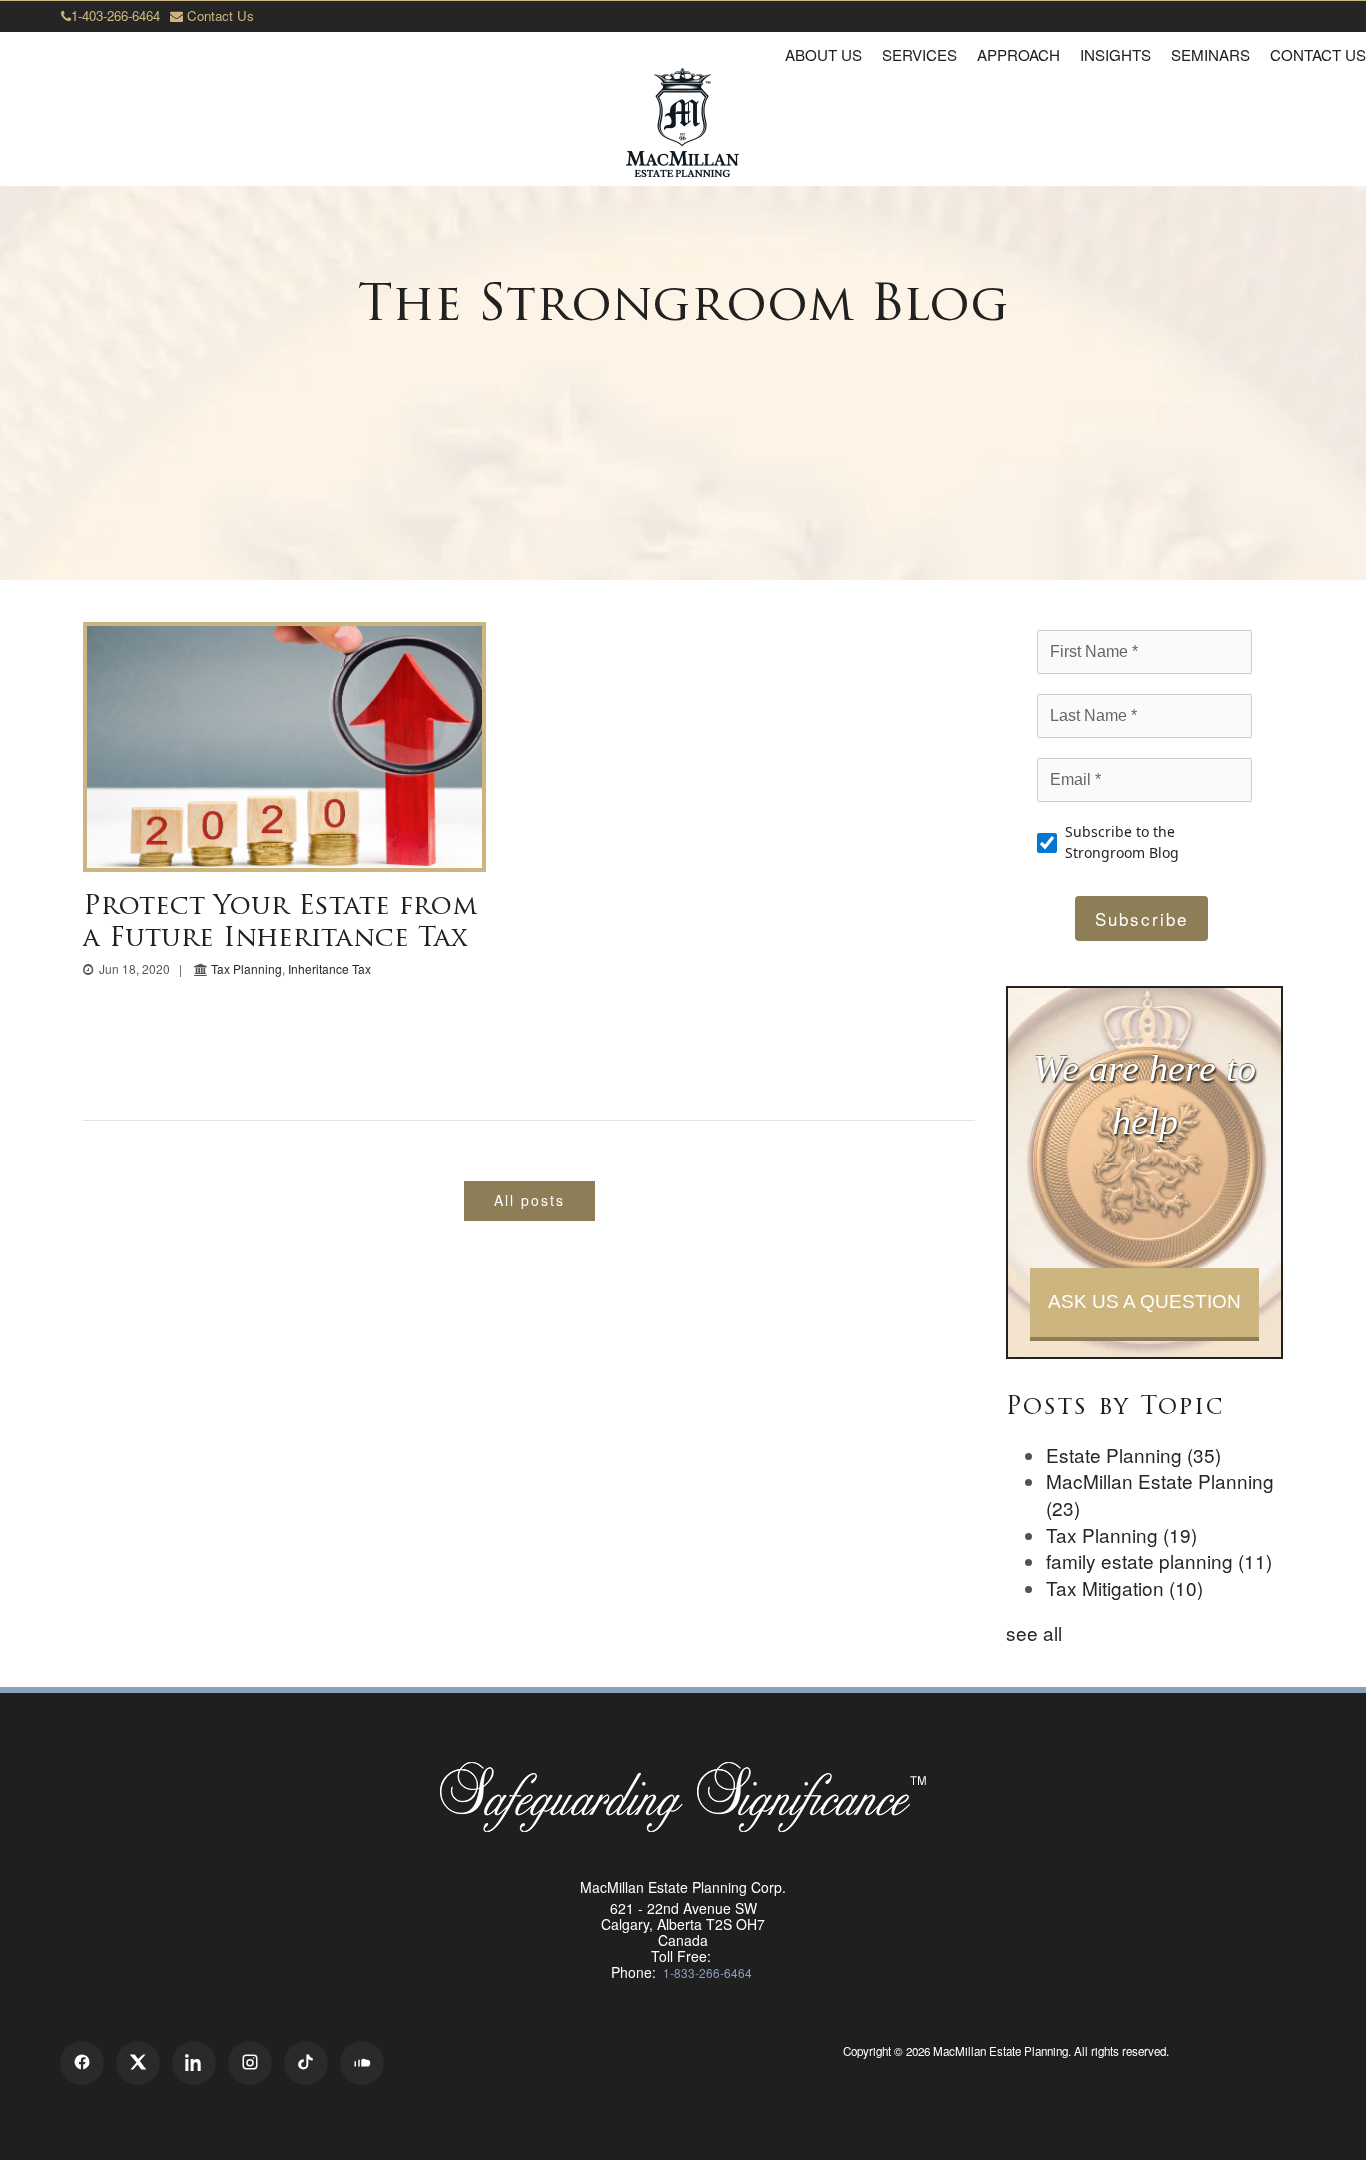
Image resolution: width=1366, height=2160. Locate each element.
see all (1034, 1632)
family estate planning (1159, 1560)
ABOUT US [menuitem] (823, 54)
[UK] (1008, 2076)
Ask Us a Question (1144, 1301)
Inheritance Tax (329, 968)
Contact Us (218, 15)
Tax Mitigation (1124, 1587)
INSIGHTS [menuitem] (1115, 54)
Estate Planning (1133, 1454)
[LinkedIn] (194, 2063)
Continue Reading (285, 746)
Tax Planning (246, 968)
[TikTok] (306, 2063)
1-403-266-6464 (115, 15)
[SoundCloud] (362, 2063)
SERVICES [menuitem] (919, 54)
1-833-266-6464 (707, 1972)
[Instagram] (250, 2063)
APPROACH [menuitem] (1018, 54)
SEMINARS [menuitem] (1210, 54)
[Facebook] (82, 2063)
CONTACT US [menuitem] (1318, 54)
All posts (529, 1200)
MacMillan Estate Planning (1160, 1494)
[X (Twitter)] (138, 2063)
